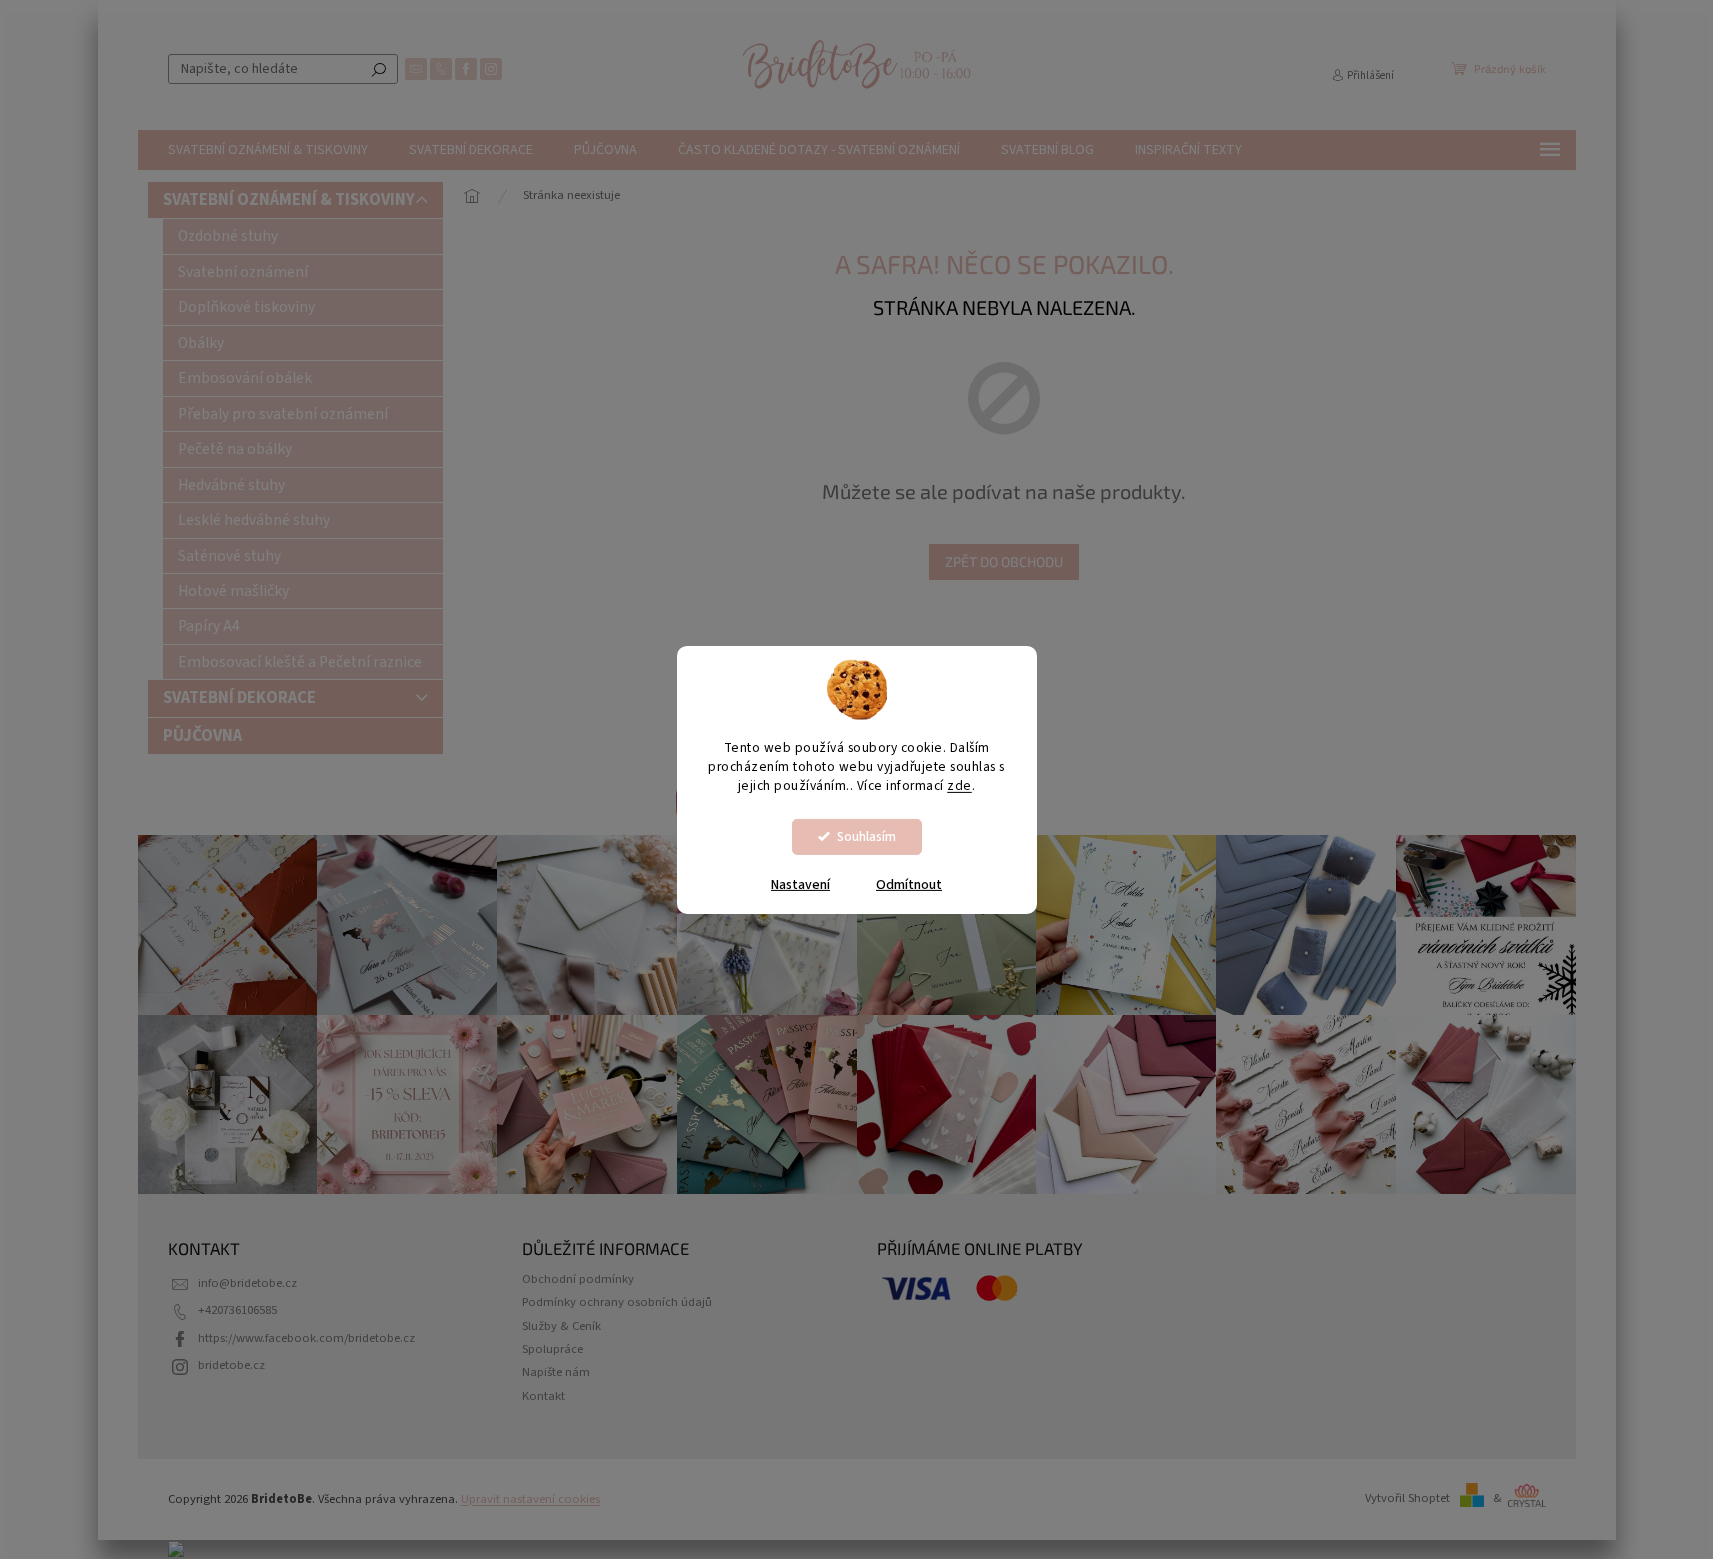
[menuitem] (268, 150)
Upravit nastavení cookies (530, 1499)
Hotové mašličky (233, 591)
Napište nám (556, 1372)
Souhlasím (866, 836)
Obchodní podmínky (578, 1279)
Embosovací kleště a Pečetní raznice (300, 662)
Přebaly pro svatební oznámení (283, 414)
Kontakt (543, 1396)
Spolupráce (552, 1349)
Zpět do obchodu (1004, 561)
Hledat (379, 69)
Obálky (201, 343)
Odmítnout (909, 885)
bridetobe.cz (231, 1365)
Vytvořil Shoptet (1407, 1498)
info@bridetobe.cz (247, 1283)
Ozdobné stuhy (228, 236)
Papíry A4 (209, 626)
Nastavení (800, 885)
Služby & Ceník (561, 1326)
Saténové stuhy (229, 556)
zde (959, 785)
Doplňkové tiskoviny (246, 307)
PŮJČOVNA (202, 736)
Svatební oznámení (243, 272)
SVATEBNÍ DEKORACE (239, 698)
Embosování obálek (245, 378)
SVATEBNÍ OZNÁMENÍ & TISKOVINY (289, 200)
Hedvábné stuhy (231, 485)
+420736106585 (237, 1310)
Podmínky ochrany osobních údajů (617, 1302)
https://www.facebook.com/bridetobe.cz (306, 1338)
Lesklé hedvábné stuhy (254, 520)
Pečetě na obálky (235, 449)
